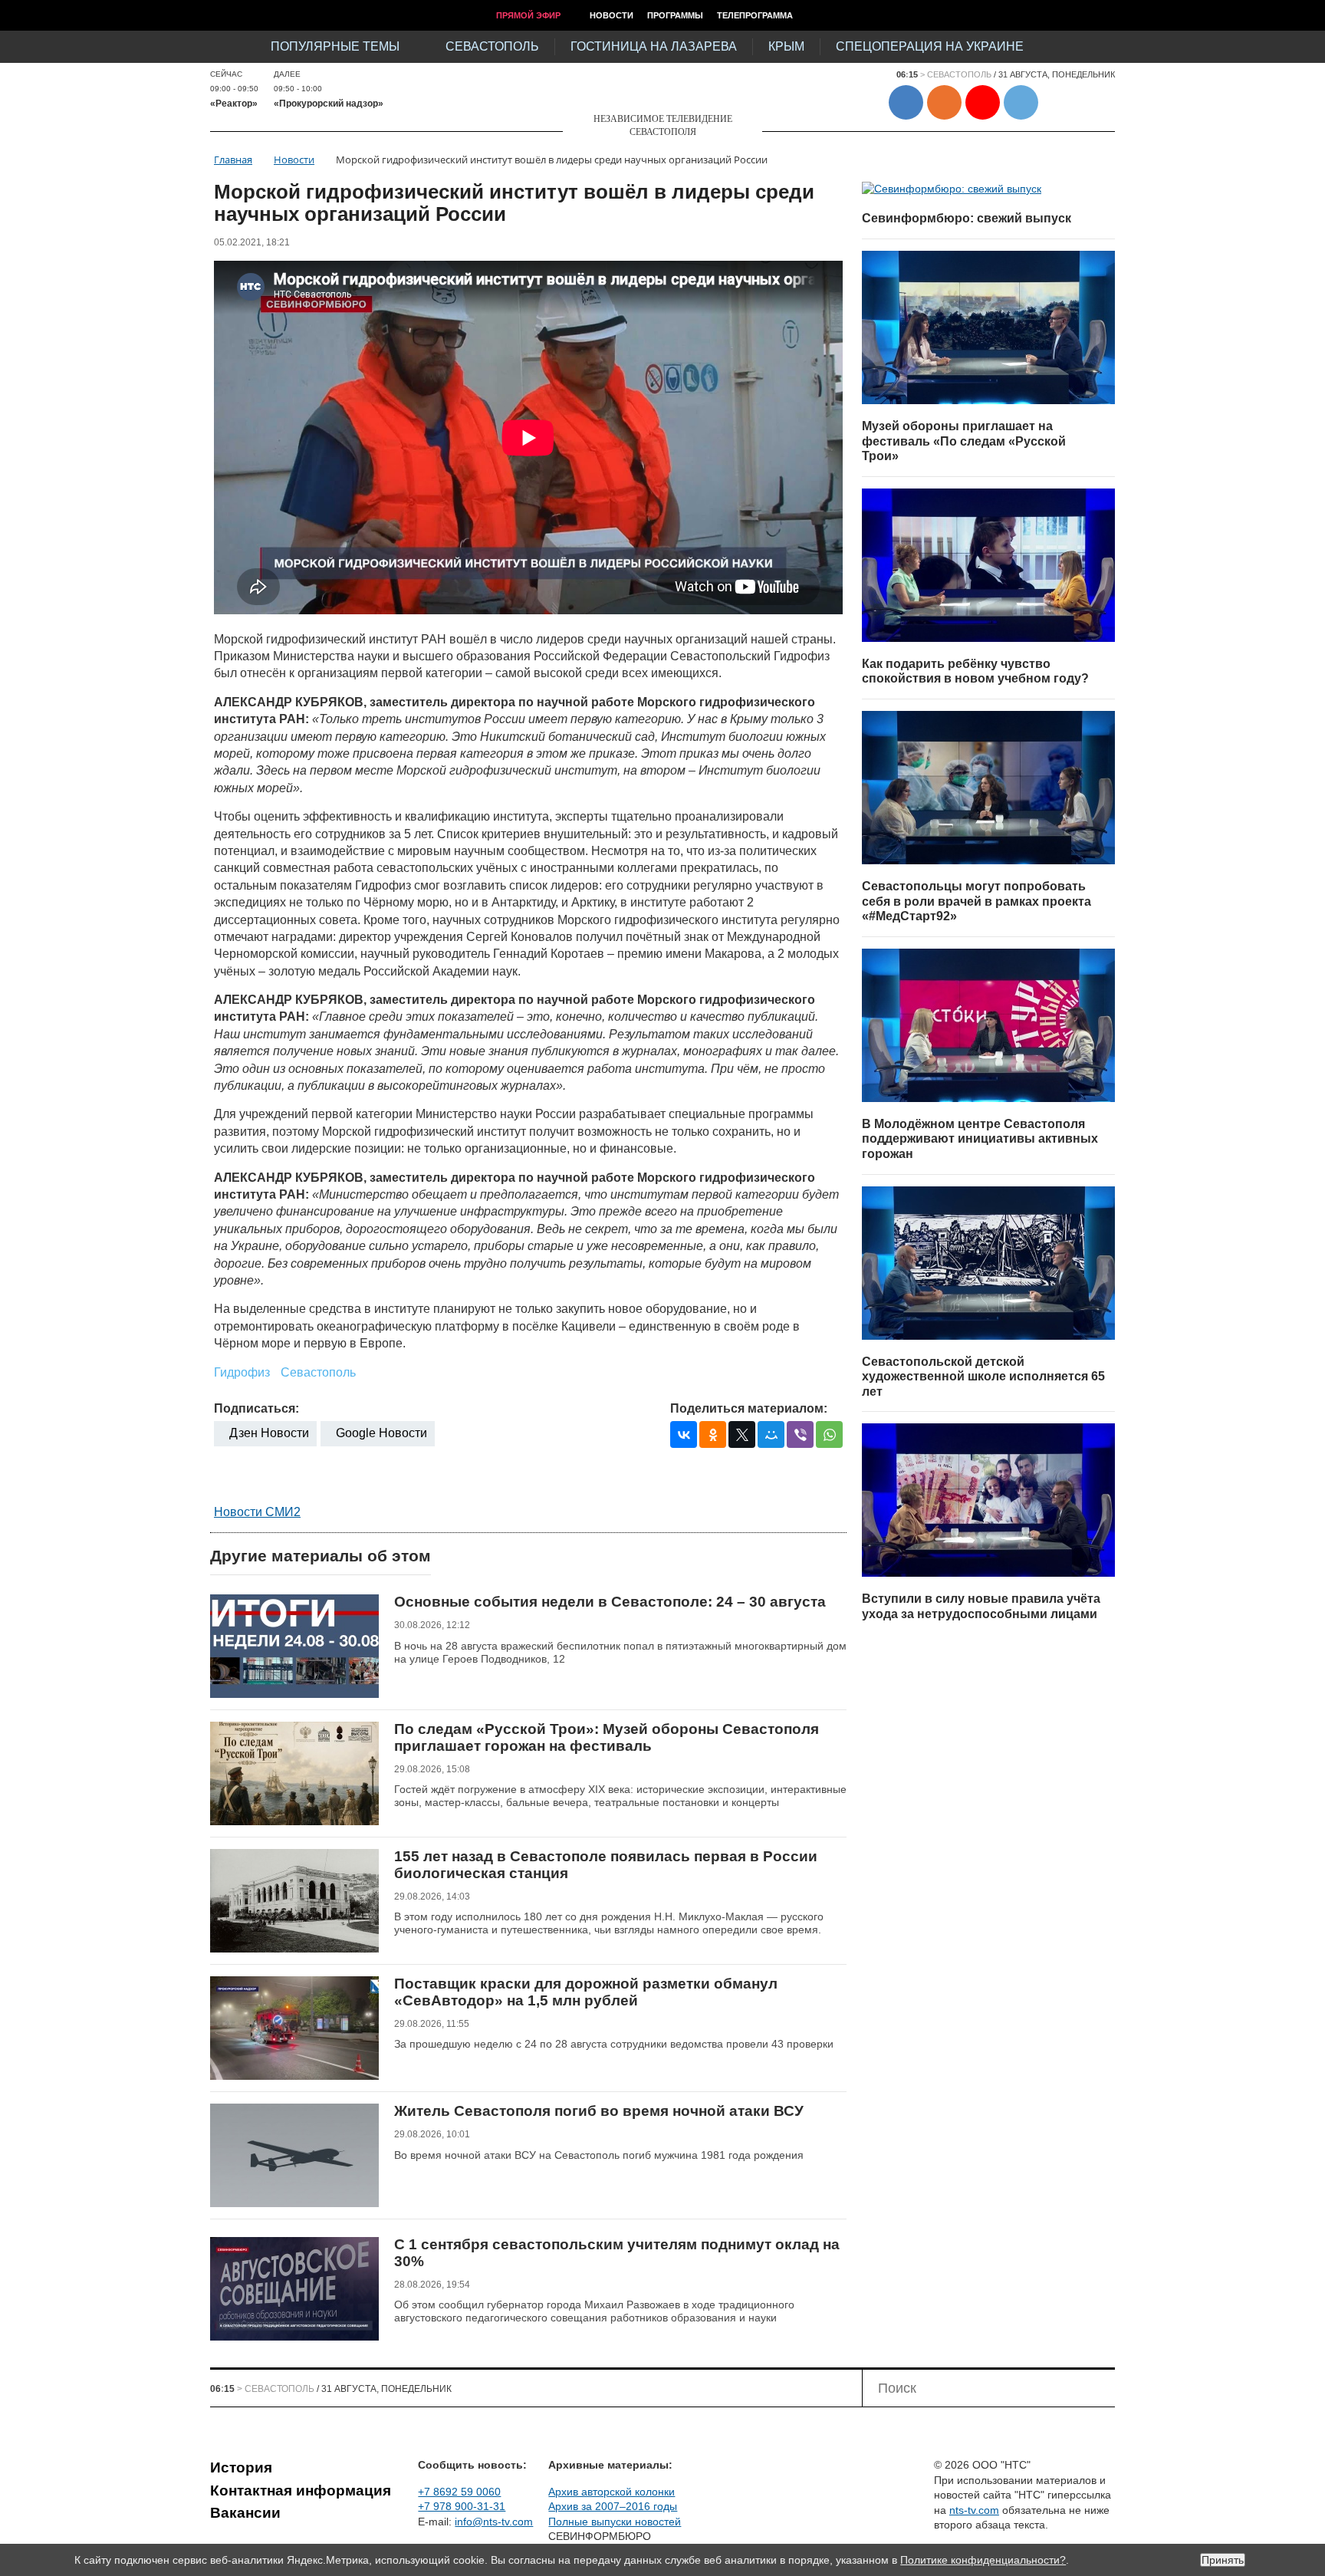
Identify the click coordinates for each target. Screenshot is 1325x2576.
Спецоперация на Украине (930, 46)
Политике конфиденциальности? (983, 2560)
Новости (612, 15)
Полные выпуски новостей (615, 2522)
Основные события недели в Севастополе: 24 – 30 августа (610, 1602)
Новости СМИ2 (257, 1512)
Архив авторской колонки (612, 2492)
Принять (1223, 2560)
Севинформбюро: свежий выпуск (967, 218)
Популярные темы (335, 46)
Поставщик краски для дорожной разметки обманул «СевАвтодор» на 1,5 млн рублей (586, 1992)
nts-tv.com (974, 2510)
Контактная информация (301, 2490)
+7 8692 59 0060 (459, 2492)
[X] (742, 1434)
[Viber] (800, 1434)
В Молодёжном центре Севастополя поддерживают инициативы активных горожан (980, 1139)
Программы (675, 15)
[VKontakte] (684, 1434)
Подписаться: (256, 1408)
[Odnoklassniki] (713, 1434)
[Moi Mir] (771, 1434)
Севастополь (492, 46)
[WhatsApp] (829, 1434)
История (241, 2467)
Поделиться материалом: (749, 1408)
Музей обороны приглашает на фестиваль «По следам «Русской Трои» (964, 441)
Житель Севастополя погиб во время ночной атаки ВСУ (599, 2111)
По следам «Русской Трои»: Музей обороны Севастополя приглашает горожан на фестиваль (607, 1737)
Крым (786, 46)
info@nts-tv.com (494, 2522)
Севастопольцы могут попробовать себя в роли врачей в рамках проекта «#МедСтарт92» (976, 901)
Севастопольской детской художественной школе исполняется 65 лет (983, 1377)
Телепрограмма (755, 15)
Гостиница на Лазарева (654, 46)
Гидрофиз (242, 1372)
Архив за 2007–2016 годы (613, 2506)
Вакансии (245, 2513)
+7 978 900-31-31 (462, 2506)
